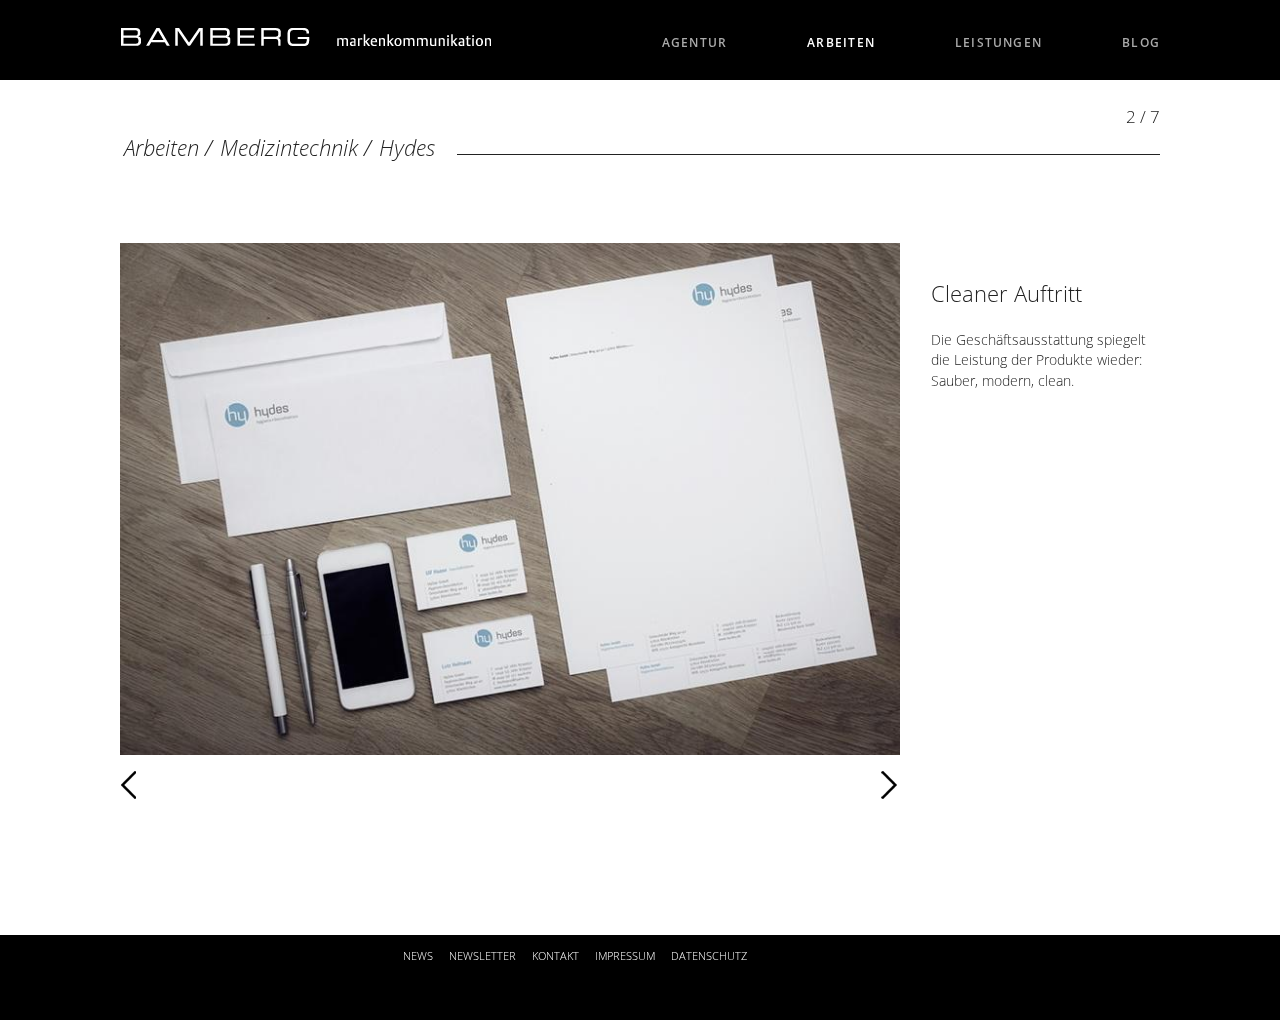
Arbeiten (841, 42)
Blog (1141, 42)
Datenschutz (709, 955)
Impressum (625, 955)
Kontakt (555, 955)
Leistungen (998, 42)
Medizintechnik (289, 147)
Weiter (545, 785)
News (418, 955)
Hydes (407, 147)
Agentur (695, 42)
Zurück (187, 785)
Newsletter (482, 955)
